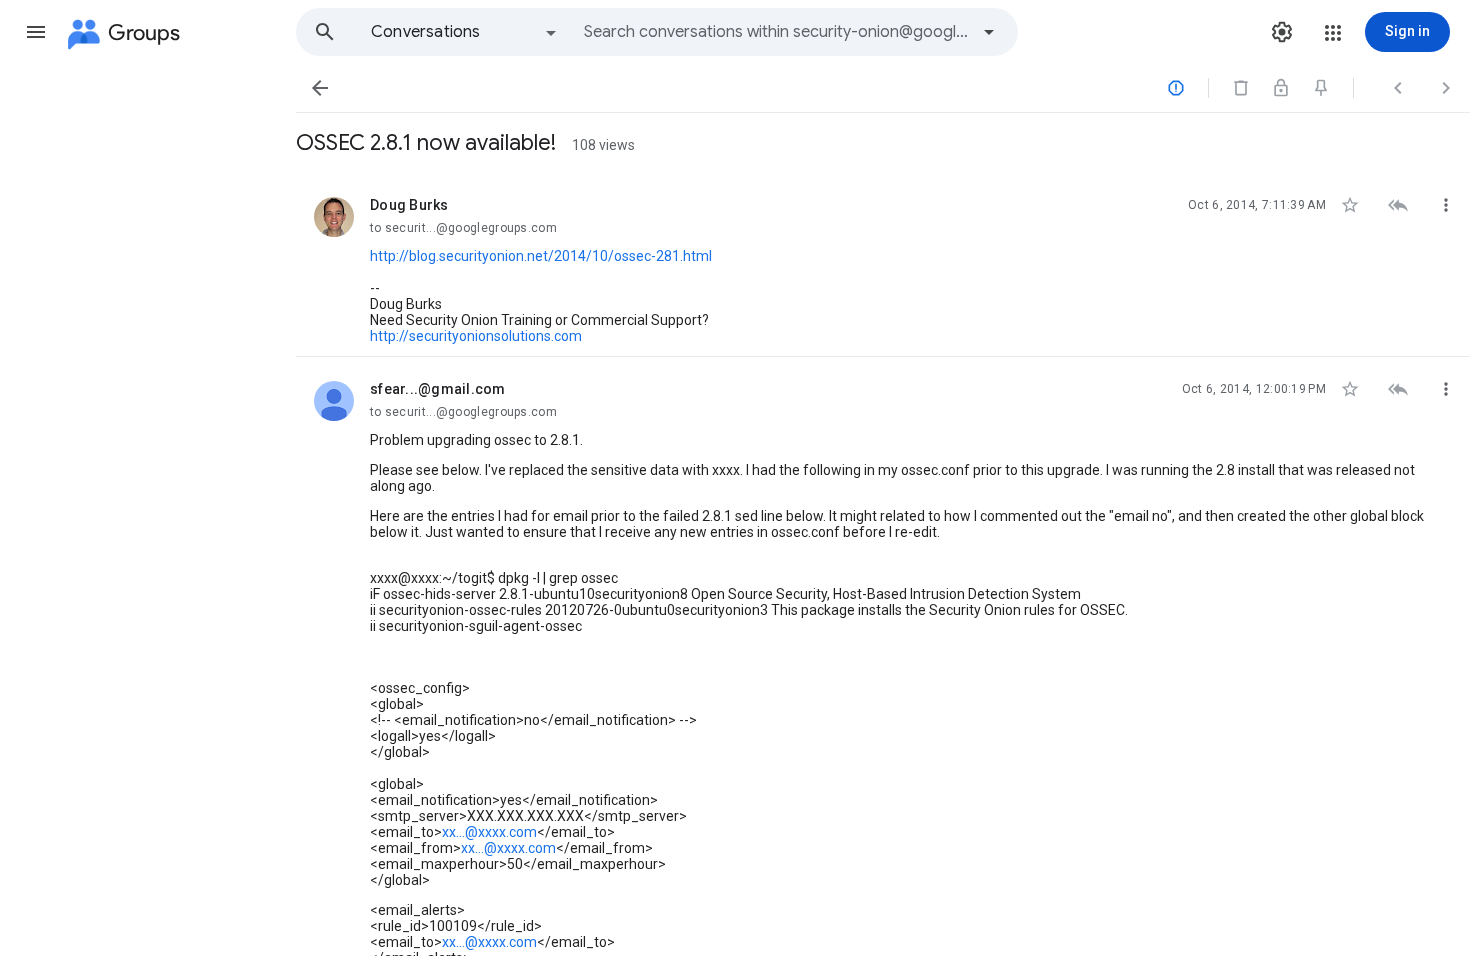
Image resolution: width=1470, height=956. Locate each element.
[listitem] (883, 265)
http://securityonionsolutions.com (476, 336)
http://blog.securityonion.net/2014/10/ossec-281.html (541, 256)
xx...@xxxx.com (489, 832)
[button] (36, 32)
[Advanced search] (989, 32)
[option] (465, 32)
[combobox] (776, 32)
